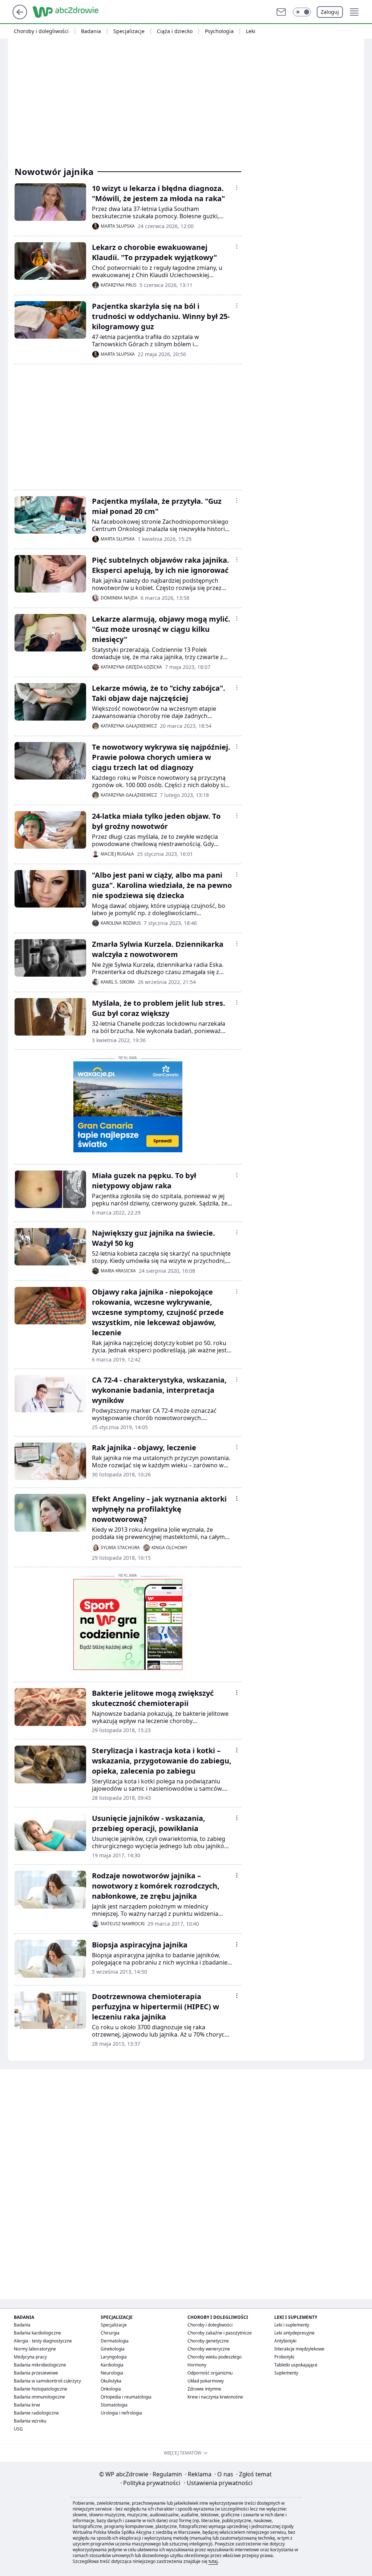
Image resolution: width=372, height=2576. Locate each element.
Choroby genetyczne (208, 2341)
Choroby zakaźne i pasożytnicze (220, 2333)
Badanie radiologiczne (36, 2413)
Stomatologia (114, 2405)
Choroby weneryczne (209, 2349)
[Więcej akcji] (237, 188)
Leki (251, 31)
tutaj (213, 2561)
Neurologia (112, 2373)
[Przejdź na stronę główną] (20, 17)
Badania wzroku (30, 2421)
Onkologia (111, 2389)
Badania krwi (27, 2405)
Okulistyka (111, 2381)
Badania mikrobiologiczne (40, 2365)
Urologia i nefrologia (121, 2413)
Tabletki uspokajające (296, 2365)
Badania (91, 31)
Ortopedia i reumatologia (126, 2397)
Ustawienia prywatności (218, 2483)
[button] (302, 12)
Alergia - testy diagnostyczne (43, 2341)
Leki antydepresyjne (294, 2333)
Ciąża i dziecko (175, 31)
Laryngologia (114, 2357)
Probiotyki (284, 2357)
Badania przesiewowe (36, 2373)
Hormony (197, 2365)
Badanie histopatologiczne (41, 2389)
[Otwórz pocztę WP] (281, 12)
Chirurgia (110, 2333)
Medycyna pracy (30, 2357)
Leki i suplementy (292, 2325)
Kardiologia (112, 2365)
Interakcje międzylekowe (299, 2349)
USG (18, 2429)
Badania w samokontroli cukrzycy (47, 2381)
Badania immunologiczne (39, 2397)
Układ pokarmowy (206, 2381)
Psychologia (219, 31)
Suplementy (286, 2373)
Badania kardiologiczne (37, 2333)
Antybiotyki (285, 2341)
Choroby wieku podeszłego (215, 2357)
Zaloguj (330, 12)
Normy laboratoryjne (35, 2349)
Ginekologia (113, 2349)
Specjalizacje (129, 31)
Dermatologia (115, 2341)
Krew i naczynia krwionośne (215, 2397)
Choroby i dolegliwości (41, 31)
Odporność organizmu (210, 2373)
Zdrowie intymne (204, 2389)
